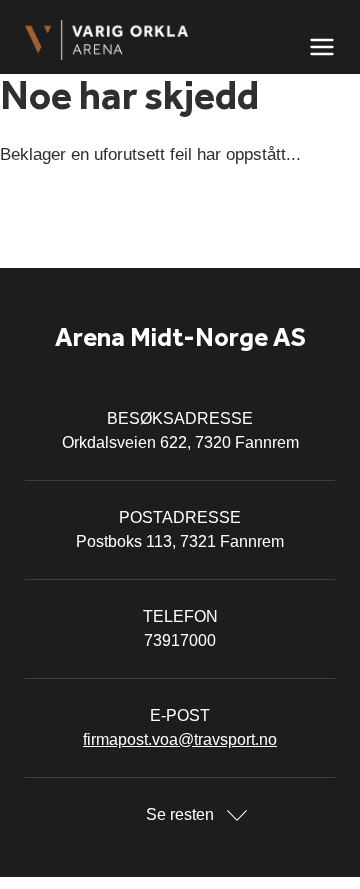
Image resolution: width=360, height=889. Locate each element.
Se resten (180, 814)
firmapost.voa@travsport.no (180, 739)
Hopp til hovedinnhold (75, 12)
